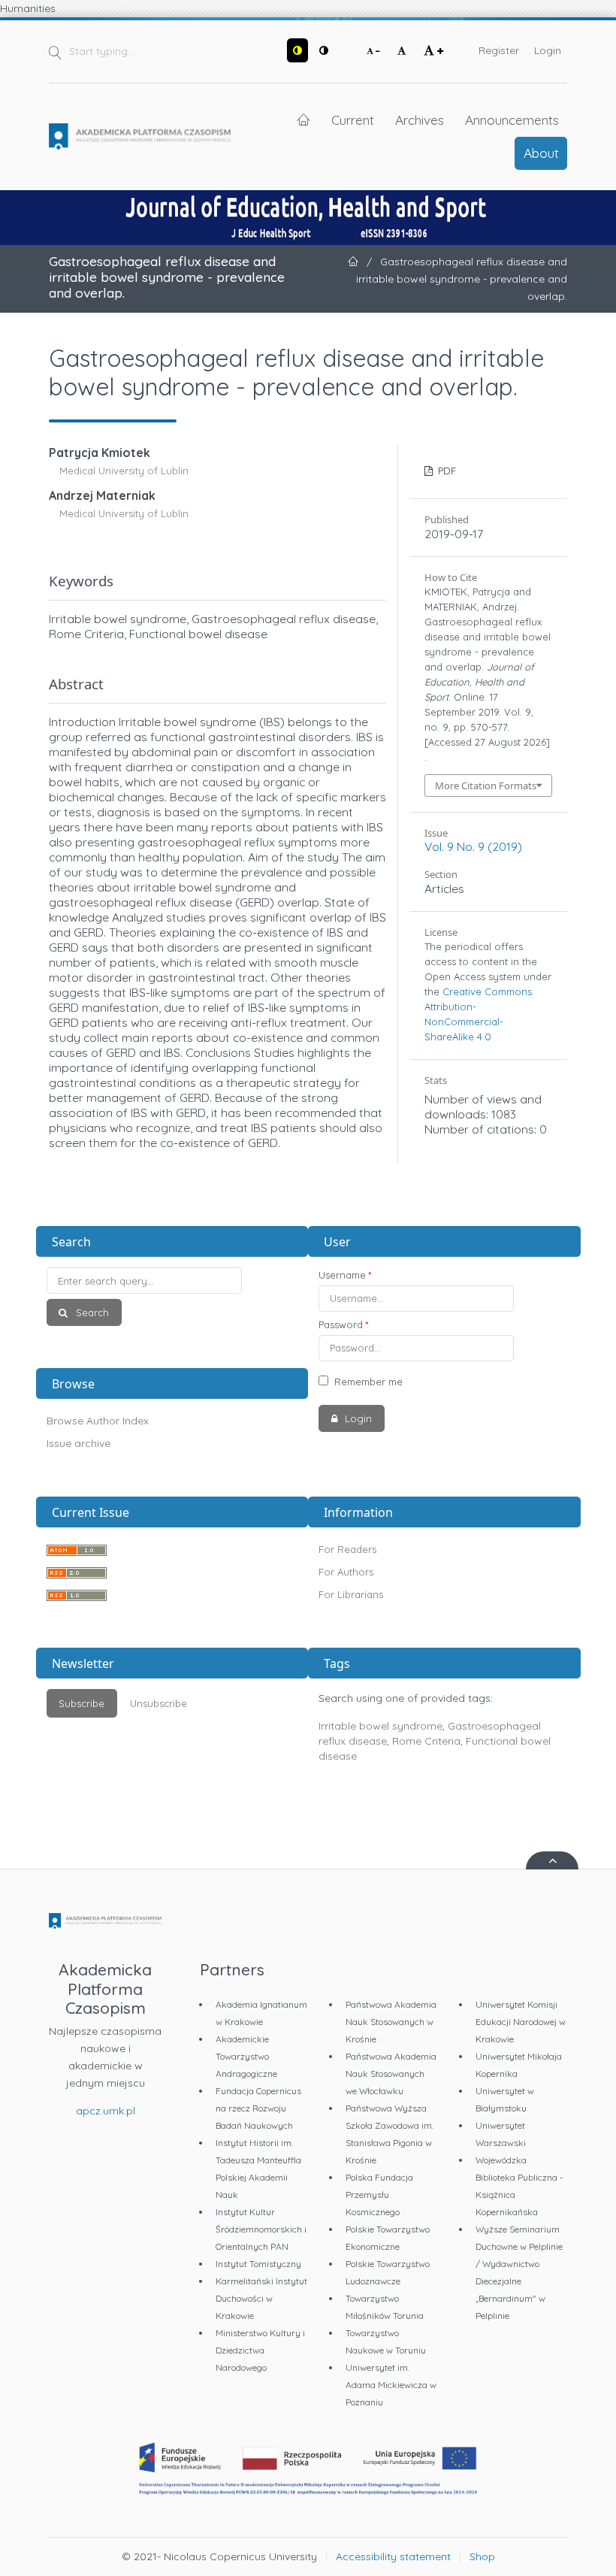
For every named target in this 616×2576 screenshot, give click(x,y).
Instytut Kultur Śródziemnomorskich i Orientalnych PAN (261, 2229)
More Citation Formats (486, 786)
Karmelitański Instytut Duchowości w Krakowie (261, 2298)
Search (91, 1312)
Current (353, 120)
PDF (445, 471)
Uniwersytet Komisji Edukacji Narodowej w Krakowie (521, 2022)
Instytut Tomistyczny (258, 2264)
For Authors (346, 1572)
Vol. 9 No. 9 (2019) (473, 846)
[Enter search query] (172, 1280)
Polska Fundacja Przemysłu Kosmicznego (379, 2195)
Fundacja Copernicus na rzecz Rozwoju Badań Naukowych (258, 2108)
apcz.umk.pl (106, 2111)
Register (499, 50)
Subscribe (82, 1703)
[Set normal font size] (402, 50)
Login (548, 50)
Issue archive (79, 1443)
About (541, 153)
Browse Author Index (98, 1421)
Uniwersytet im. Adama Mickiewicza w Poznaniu (391, 2385)
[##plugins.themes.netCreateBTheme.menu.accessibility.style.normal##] (324, 50)
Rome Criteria (426, 1741)
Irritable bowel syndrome (380, 1726)
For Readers (347, 1549)
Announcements (512, 120)
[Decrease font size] (373, 50)
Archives (420, 120)
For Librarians (351, 1594)
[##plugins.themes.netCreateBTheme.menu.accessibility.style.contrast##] (297, 50)
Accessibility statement (393, 2556)
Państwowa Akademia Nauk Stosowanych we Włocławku (391, 2074)
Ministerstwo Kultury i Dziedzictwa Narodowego (260, 2350)
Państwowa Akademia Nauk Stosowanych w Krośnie (391, 2022)
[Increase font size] (433, 50)
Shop (482, 2556)
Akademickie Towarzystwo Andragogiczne (246, 2056)
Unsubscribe (159, 1703)
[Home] (140, 137)
